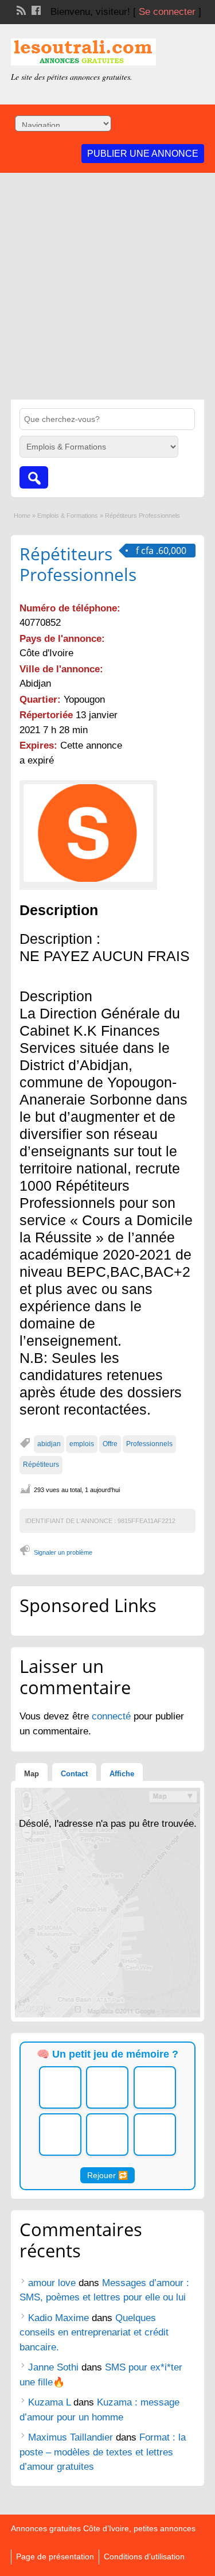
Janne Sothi (53, 2367)
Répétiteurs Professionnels (78, 564)
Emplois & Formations (68, 516)
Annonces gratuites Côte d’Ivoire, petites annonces (103, 2528)
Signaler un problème (63, 1552)
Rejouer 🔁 (107, 2175)
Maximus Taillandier (71, 2437)
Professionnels (149, 1444)
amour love (52, 2283)
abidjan (49, 1444)
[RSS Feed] (20, 9)
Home (22, 516)
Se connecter (167, 12)
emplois (82, 1444)
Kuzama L (49, 2402)
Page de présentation (55, 2556)
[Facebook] (35, 9)
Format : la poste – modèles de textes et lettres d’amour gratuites (103, 2452)
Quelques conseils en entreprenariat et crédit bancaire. (94, 2333)
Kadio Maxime (58, 2318)
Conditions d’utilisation (144, 2556)
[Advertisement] (107, 286)
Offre (110, 1444)
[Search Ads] (34, 477)
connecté (113, 1716)
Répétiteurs (41, 1465)
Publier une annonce (143, 154)
